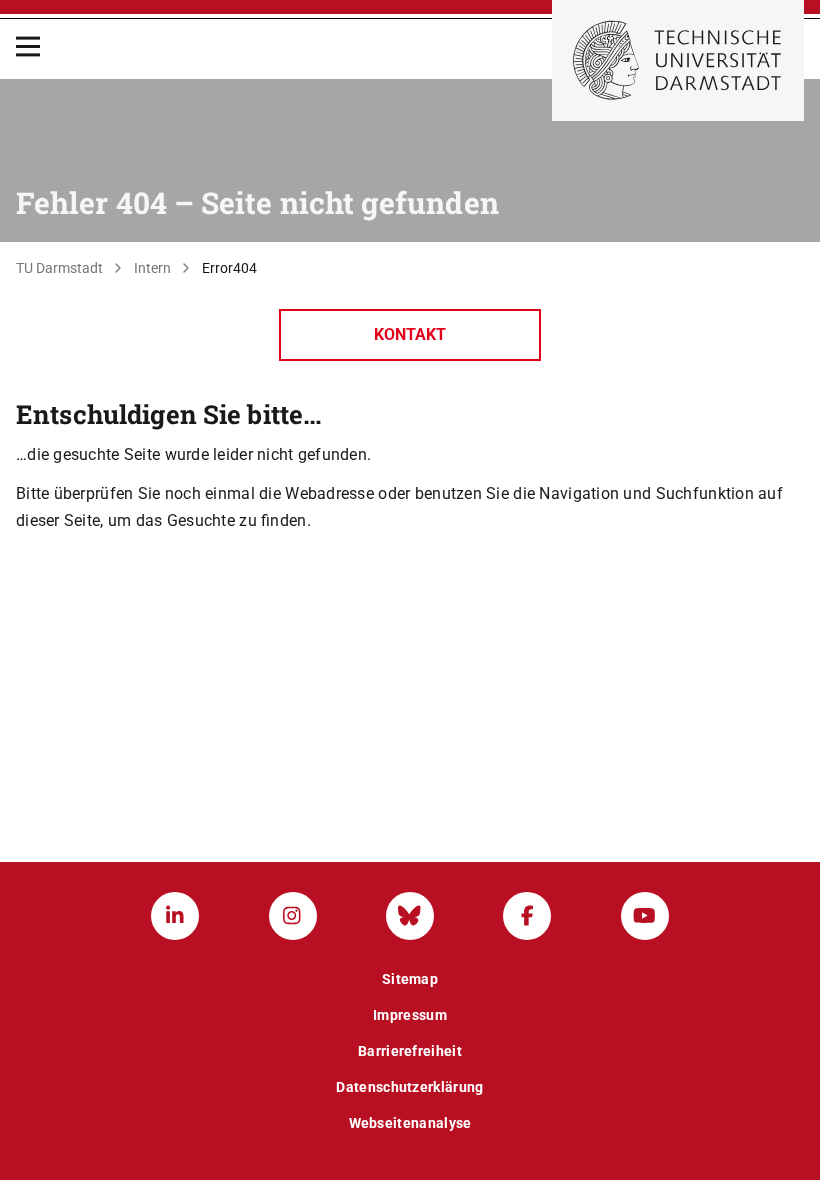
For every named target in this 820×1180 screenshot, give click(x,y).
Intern (152, 268)
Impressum (410, 1015)
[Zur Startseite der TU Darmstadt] (678, 60)
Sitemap (410, 979)
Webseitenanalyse (410, 1123)
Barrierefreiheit (410, 1051)
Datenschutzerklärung (409, 1087)
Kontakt (410, 334)
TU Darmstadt (59, 268)
